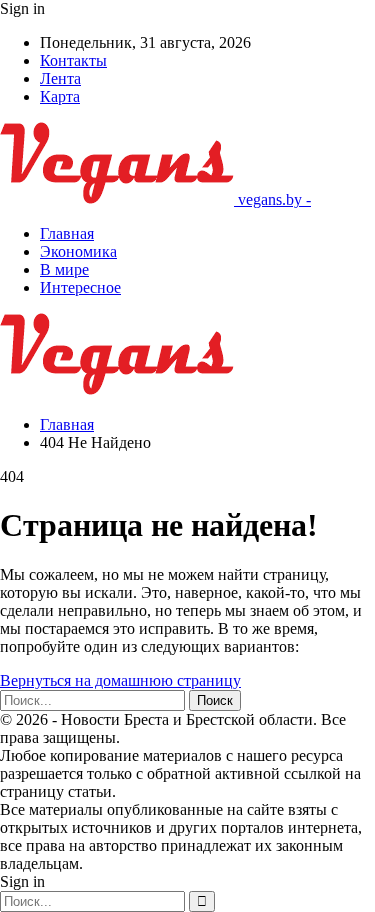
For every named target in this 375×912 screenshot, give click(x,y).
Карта (60, 96)
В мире (64, 269)
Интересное (80, 287)
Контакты (73, 60)
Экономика (78, 251)
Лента (60, 78)
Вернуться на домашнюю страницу (120, 680)
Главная (67, 233)
